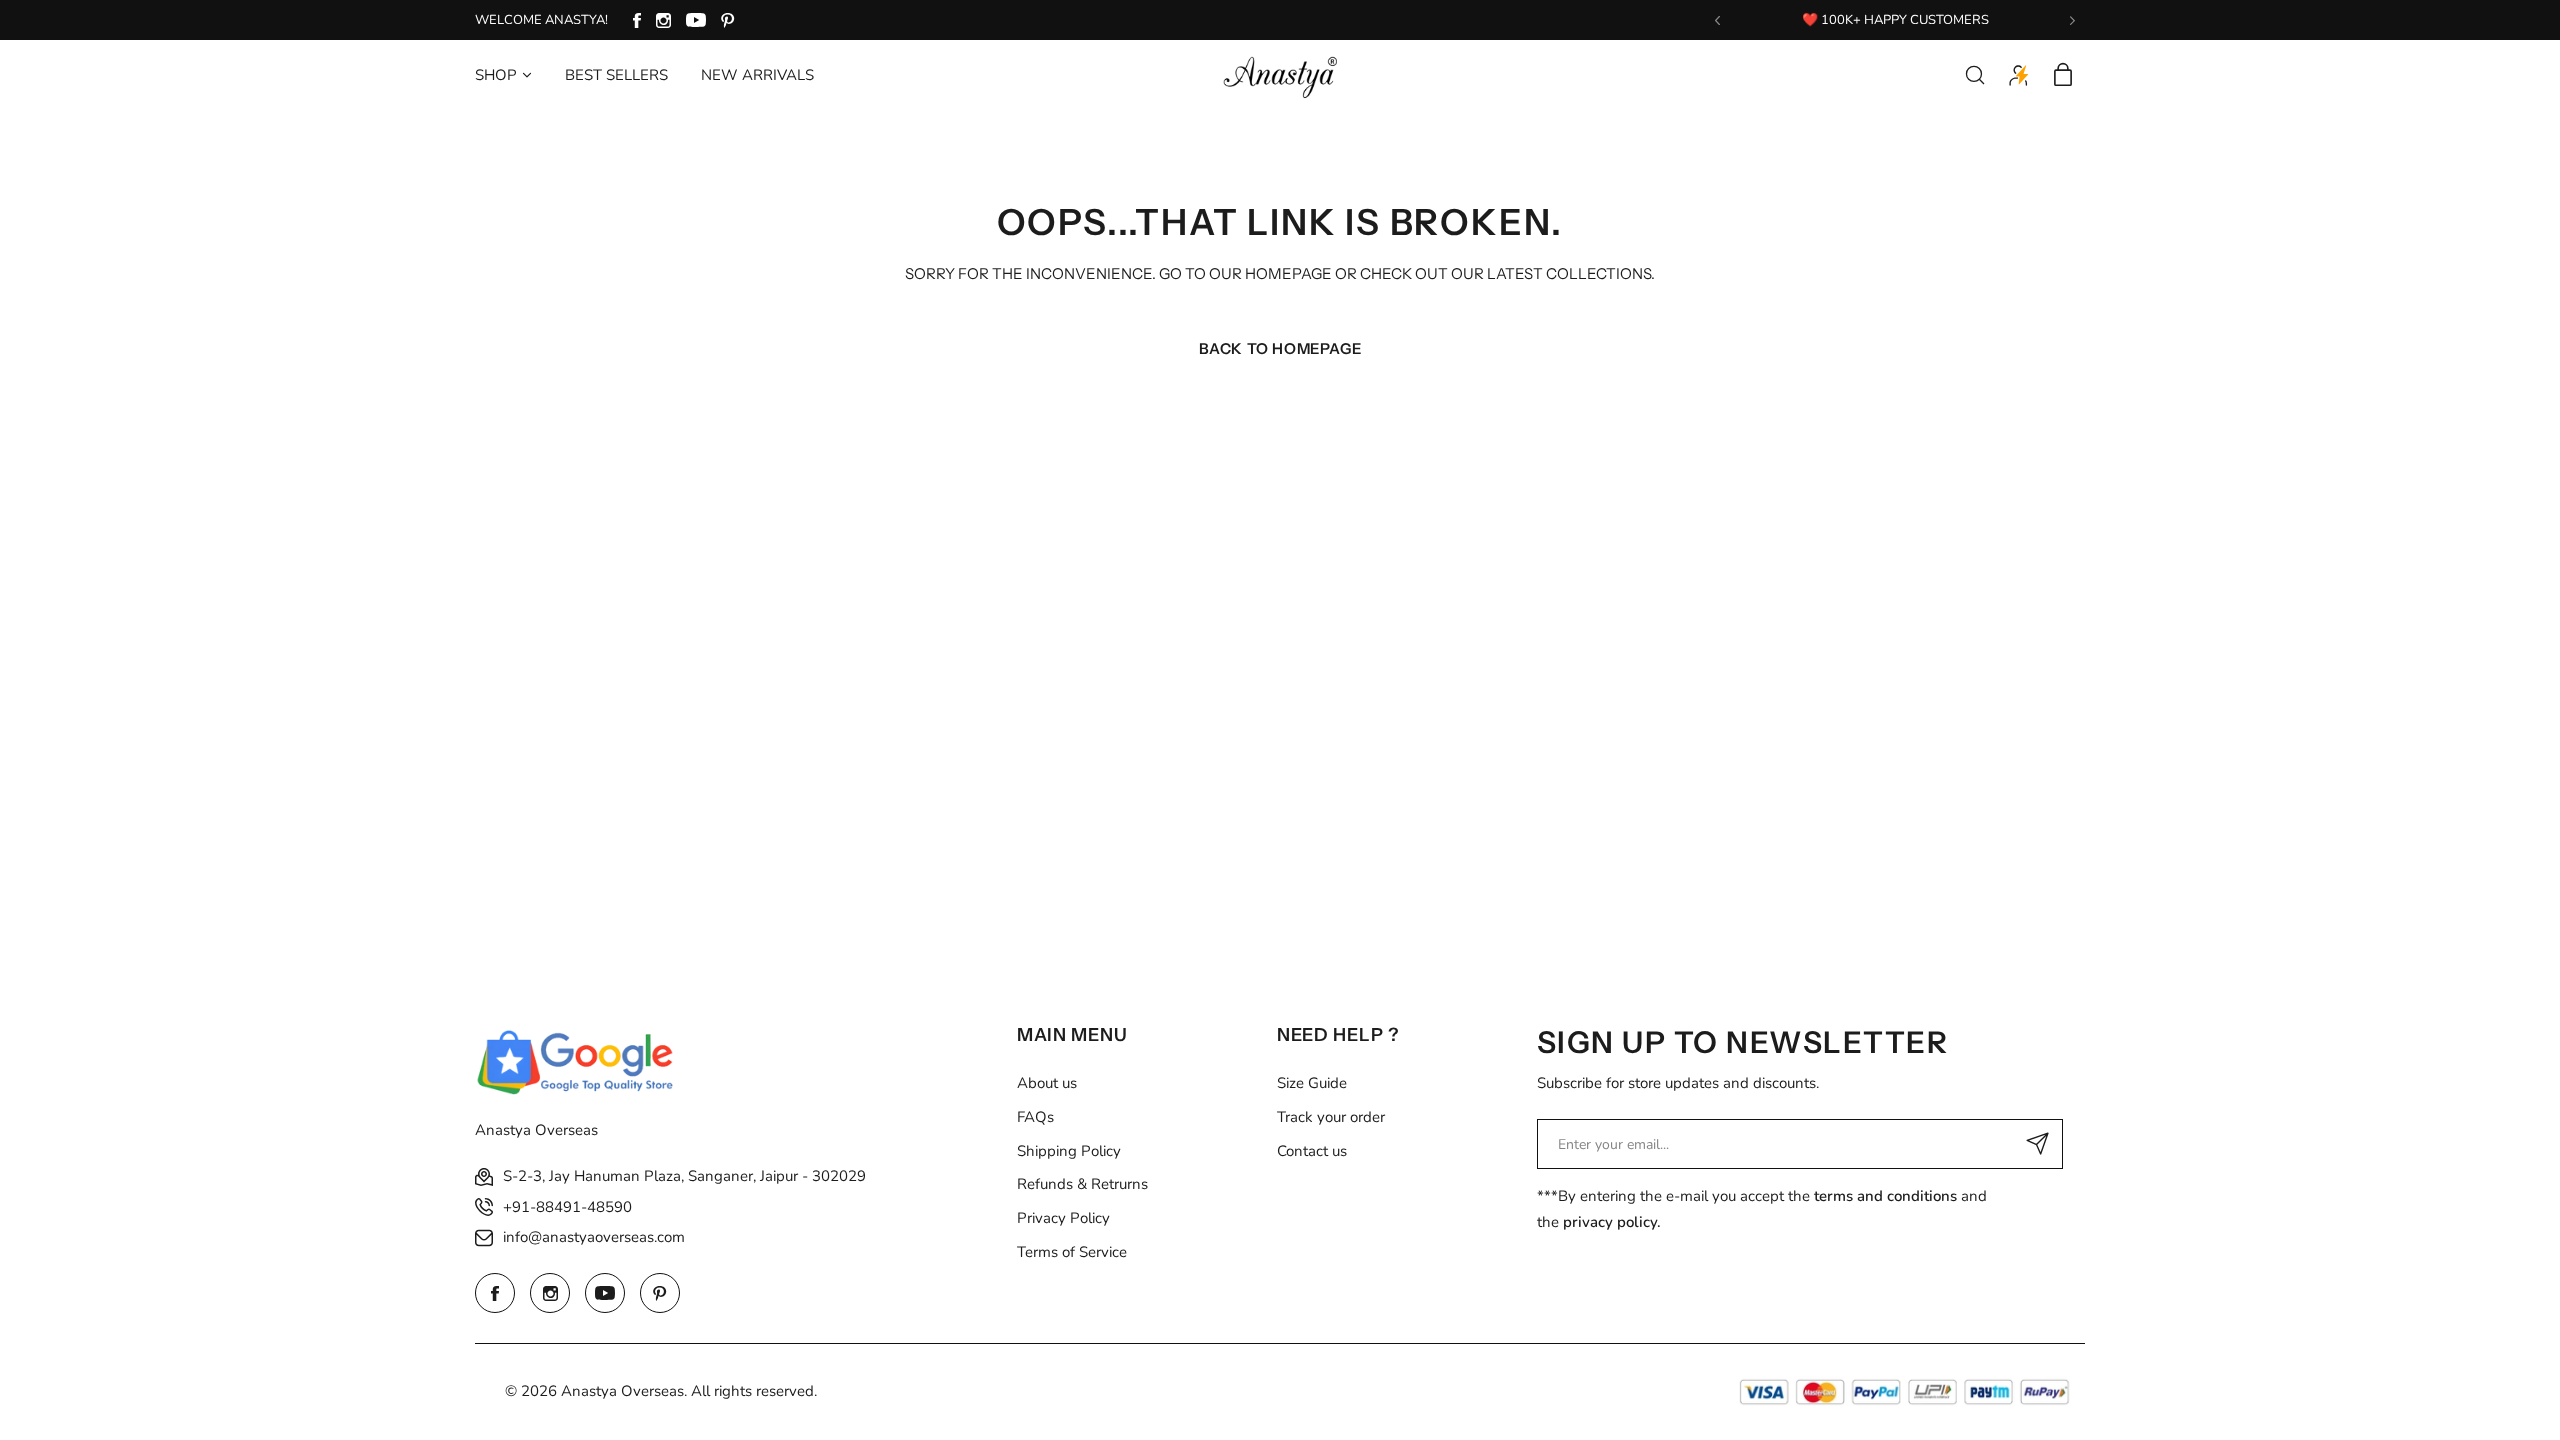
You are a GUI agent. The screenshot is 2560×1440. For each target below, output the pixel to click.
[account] (2019, 75)
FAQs (1035, 1117)
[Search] (1975, 75)
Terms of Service (1072, 1252)
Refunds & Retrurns (1082, 1184)
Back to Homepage (1280, 348)
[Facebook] (637, 20)
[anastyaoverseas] (1280, 75)
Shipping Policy (1069, 1151)
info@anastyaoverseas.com (594, 1237)
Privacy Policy (1063, 1218)
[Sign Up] (2038, 1144)
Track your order (1331, 1117)
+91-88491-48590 (567, 1207)
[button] (1717, 20)
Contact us (1312, 1151)
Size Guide (1312, 1083)
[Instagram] (663, 20)
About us (1047, 1083)
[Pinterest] (728, 20)
